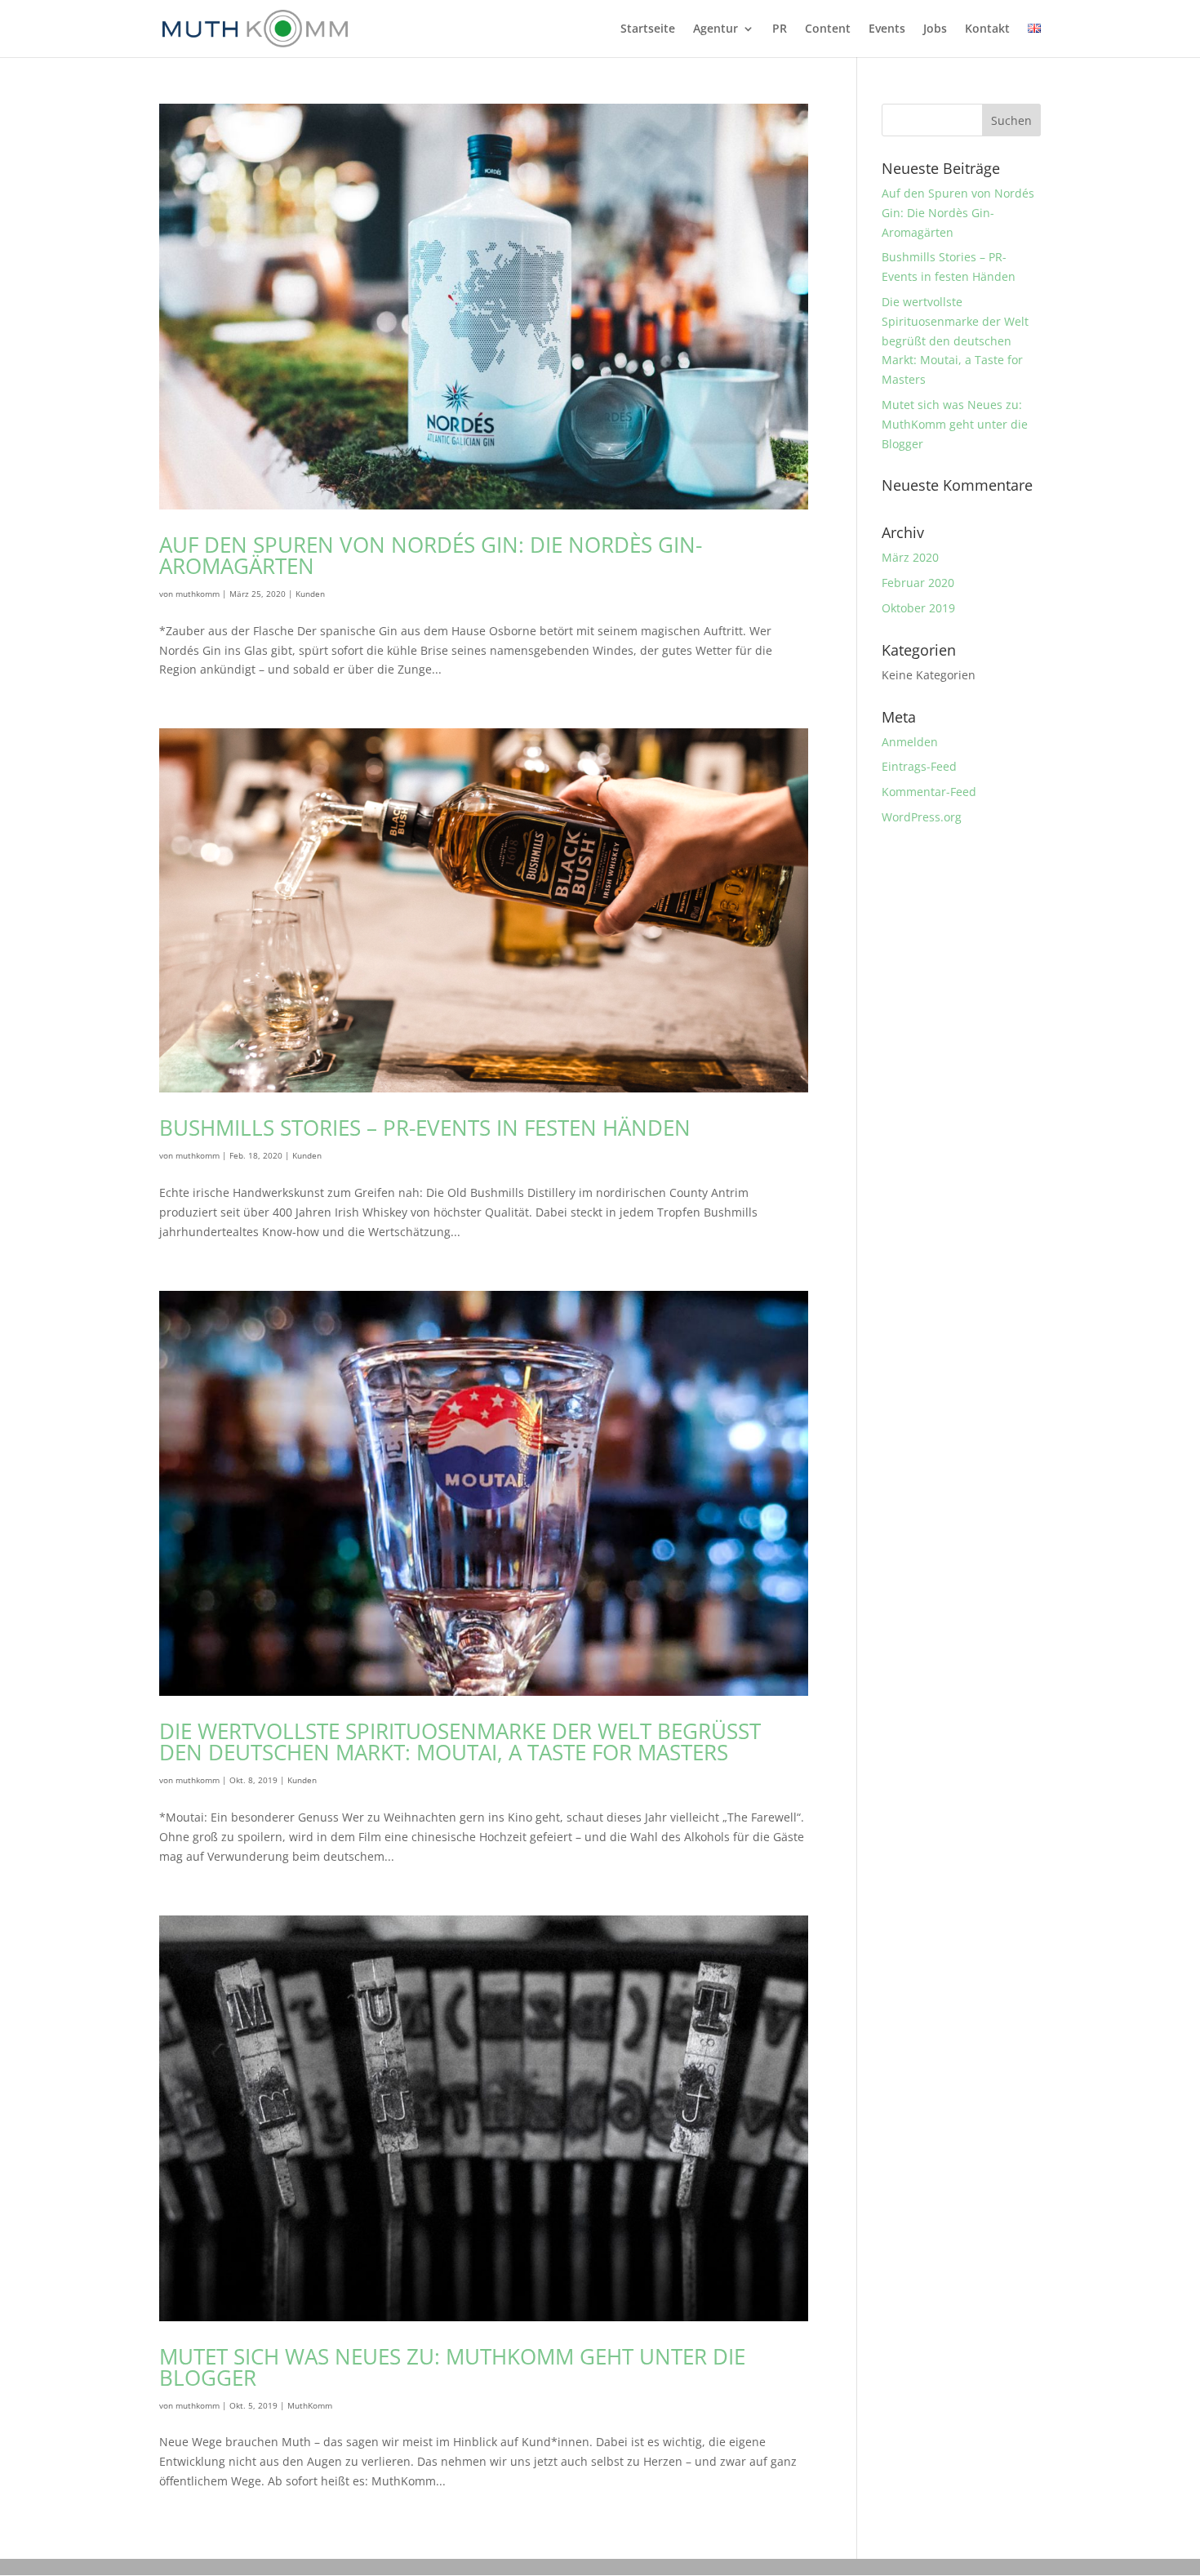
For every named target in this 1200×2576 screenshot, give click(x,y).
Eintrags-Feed (919, 766)
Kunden (310, 594)
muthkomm (198, 594)
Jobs (935, 29)
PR (780, 29)
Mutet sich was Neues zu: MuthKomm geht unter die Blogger (452, 2367)
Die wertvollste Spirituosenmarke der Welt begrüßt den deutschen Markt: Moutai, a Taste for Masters (460, 1742)
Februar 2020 (918, 583)
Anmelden (910, 742)
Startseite (648, 29)
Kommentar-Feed (929, 792)
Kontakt (987, 29)
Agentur (716, 29)
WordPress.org (922, 817)
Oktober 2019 (918, 608)
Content (828, 29)
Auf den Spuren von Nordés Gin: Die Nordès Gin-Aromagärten (431, 555)
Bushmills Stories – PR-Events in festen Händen (425, 1128)
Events (887, 29)
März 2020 (910, 557)
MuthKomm (310, 2405)
